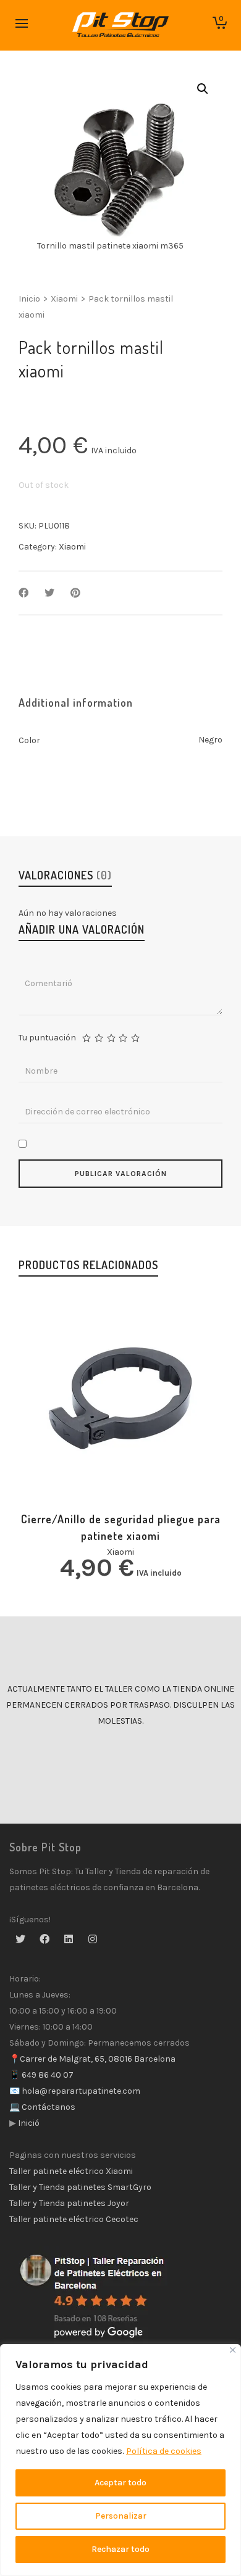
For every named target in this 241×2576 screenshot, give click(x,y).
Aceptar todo (120, 2483)
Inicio (29, 299)
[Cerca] (233, 2350)
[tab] (76, 702)
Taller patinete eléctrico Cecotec (74, 2219)
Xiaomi (64, 299)
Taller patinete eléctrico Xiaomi (71, 2171)
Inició (28, 2123)
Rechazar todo (120, 2549)
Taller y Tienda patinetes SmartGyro (80, 2187)
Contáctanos (48, 2107)
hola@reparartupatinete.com (80, 2091)
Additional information (76, 702)
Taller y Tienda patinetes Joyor (69, 2203)
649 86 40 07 (47, 2075)
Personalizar (121, 2516)
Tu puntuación (47, 1038)
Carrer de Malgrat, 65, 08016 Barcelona (98, 2059)
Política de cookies (164, 2451)
